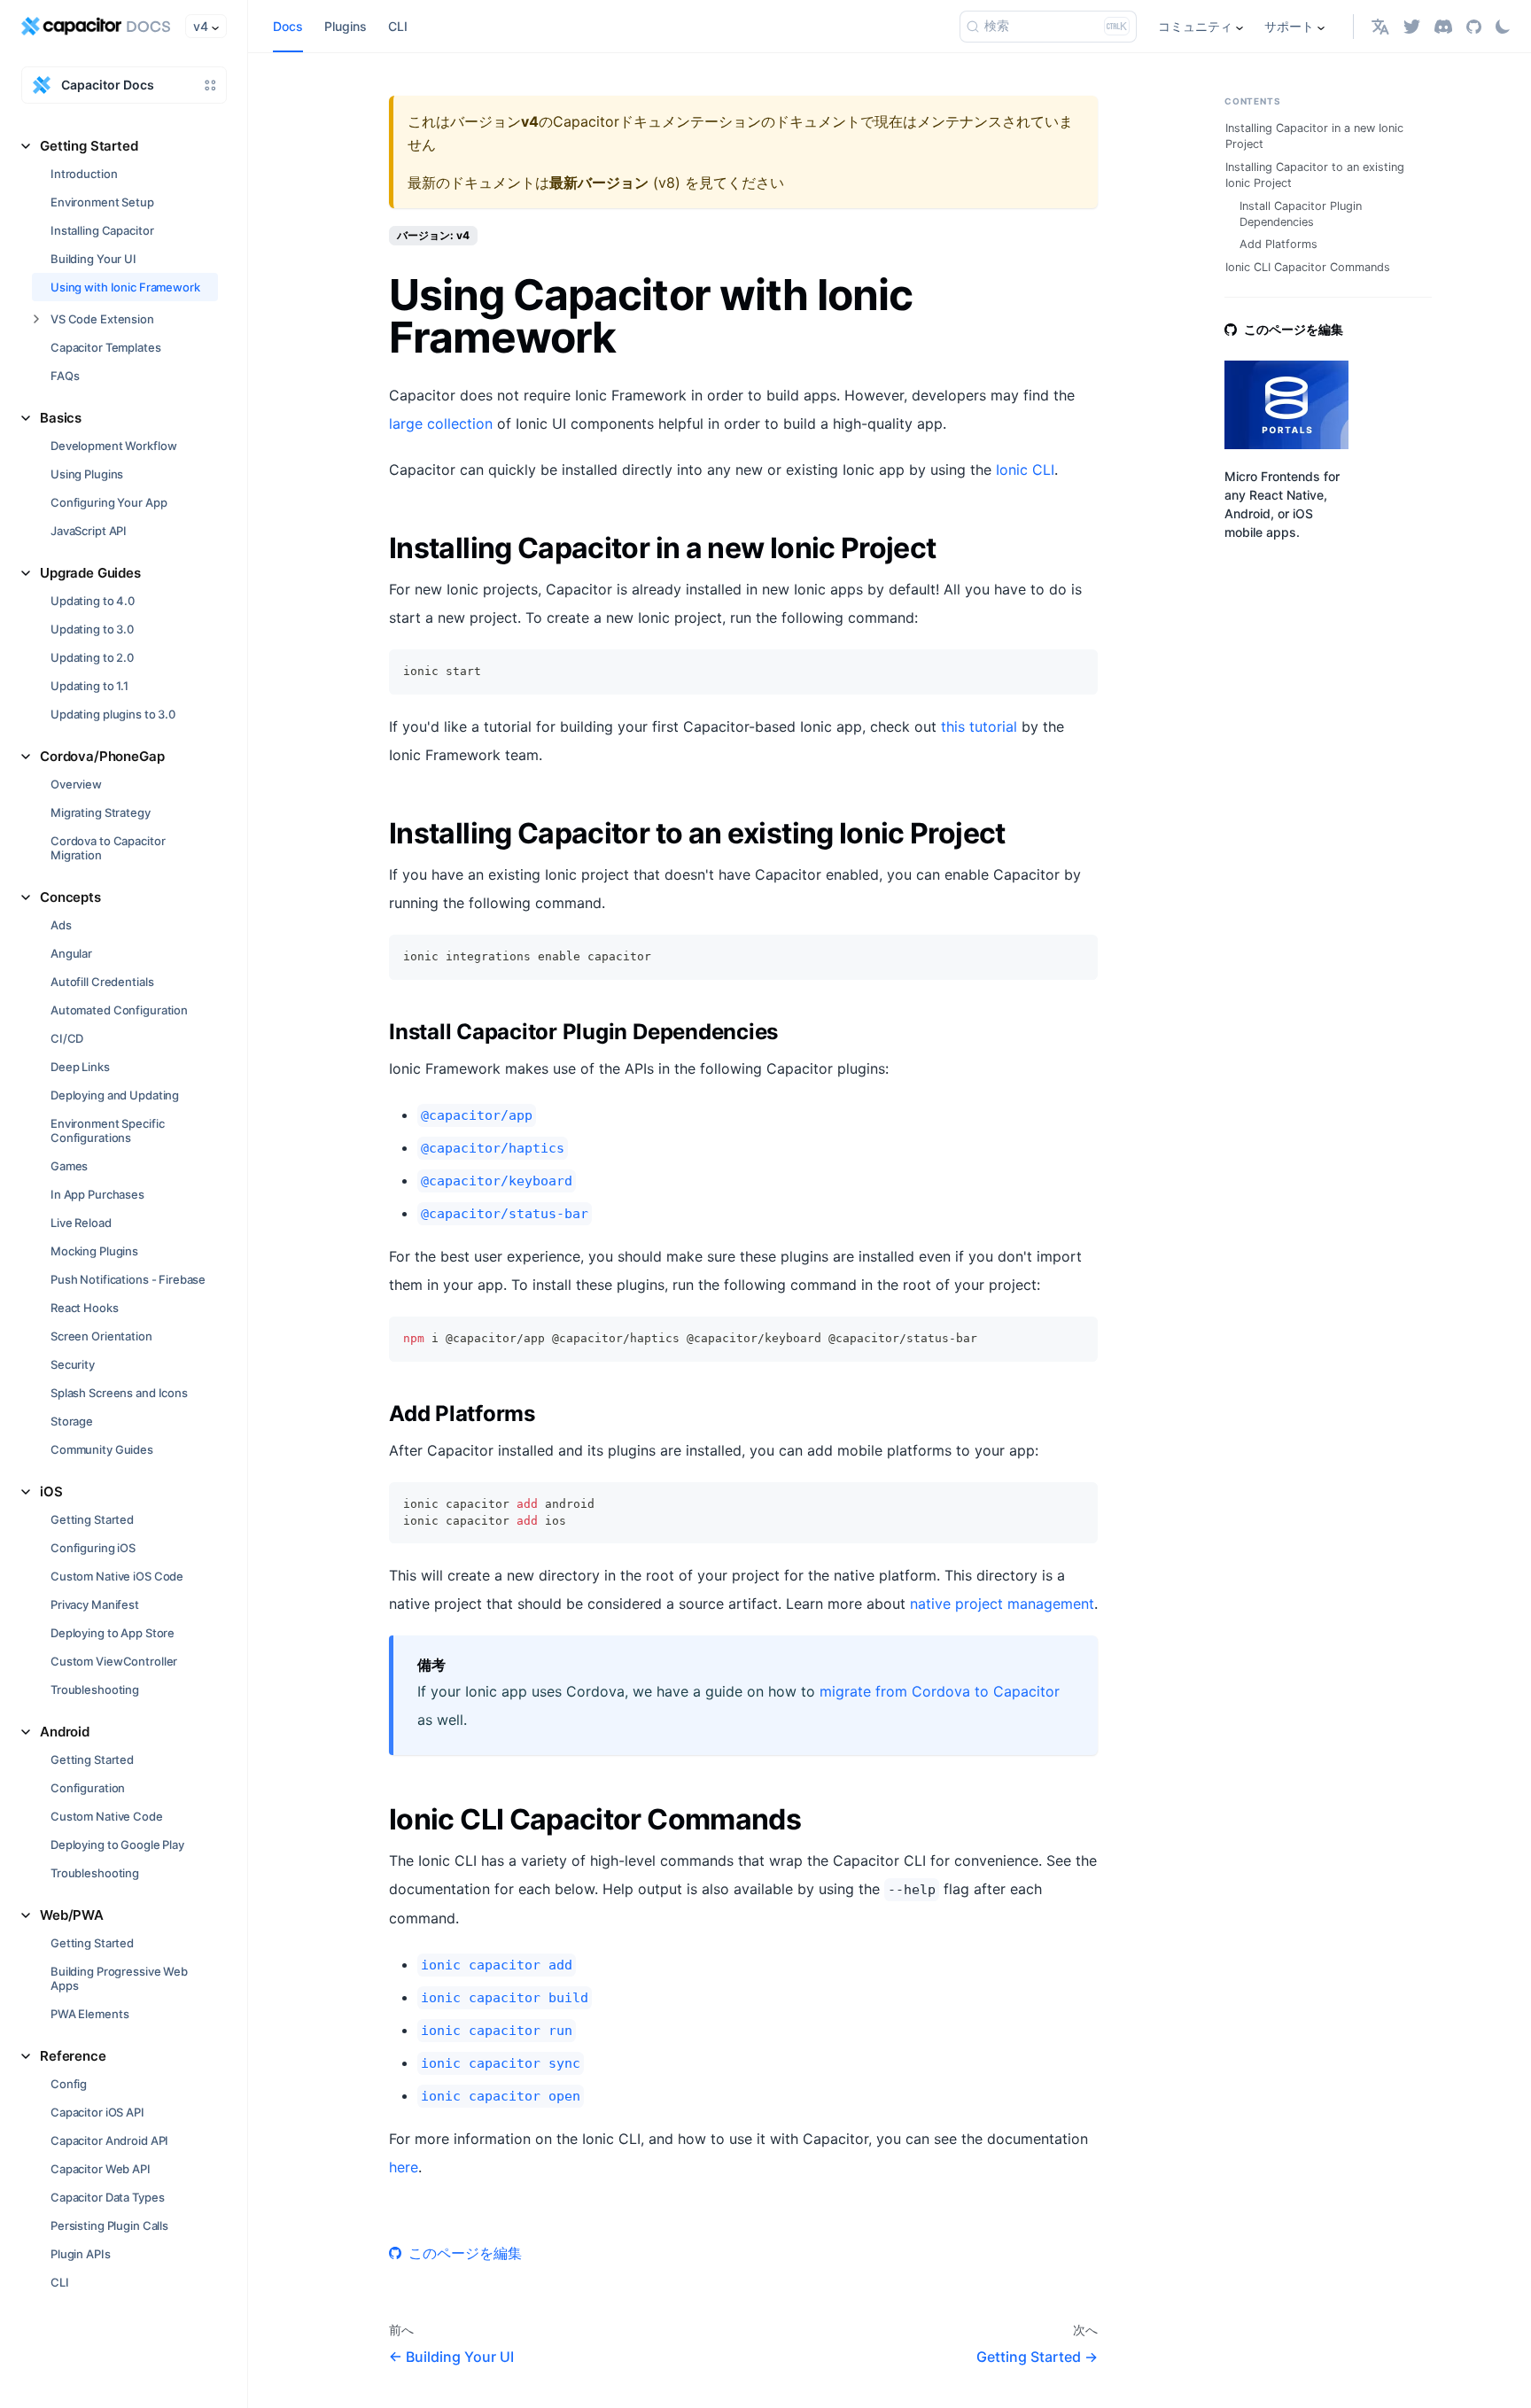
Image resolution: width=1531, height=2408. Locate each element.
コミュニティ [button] (1195, 26)
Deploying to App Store (113, 1633)
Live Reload (81, 1223)
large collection (441, 423)
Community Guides (102, 1449)
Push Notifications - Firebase (128, 1279)
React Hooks (85, 1308)
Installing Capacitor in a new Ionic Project (1314, 136)
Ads (61, 925)
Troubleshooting (95, 1689)
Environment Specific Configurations (107, 1130)
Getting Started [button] (89, 146)
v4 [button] (201, 26)
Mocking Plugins (94, 1251)
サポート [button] (1289, 26)
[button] (1380, 26)
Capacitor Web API (101, 2169)
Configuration (88, 1788)
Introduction (84, 174)
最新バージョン (599, 183)
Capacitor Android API (109, 2140)
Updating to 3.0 (92, 629)
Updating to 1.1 (89, 686)
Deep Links (80, 1067)
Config (69, 2084)
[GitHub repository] (1474, 26)
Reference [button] (73, 2056)
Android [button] (65, 1732)
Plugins (346, 26)
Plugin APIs (81, 2254)
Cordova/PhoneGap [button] (102, 756)
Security (73, 1364)
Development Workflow (113, 446)
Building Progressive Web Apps (119, 1978)
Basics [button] (61, 418)
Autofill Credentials (102, 982)
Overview (76, 784)
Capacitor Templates (106, 347)
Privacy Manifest (95, 1604)
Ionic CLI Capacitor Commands (1308, 267)
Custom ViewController (114, 1661)
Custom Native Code (107, 1816)
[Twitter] (1412, 26)
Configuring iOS (93, 1548)
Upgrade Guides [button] (90, 573)
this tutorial (979, 726)
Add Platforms (1278, 244)
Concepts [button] (70, 897)
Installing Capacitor (102, 230)
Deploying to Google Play (117, 1845)
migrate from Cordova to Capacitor (940, 1691)
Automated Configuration (119, 1010)
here (404, 2167)
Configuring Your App (109, 502)
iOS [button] (51, 1491)
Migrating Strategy (101, 812)
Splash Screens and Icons (119, 1393)
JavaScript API (89, 531)
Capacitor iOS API (97, 2112)
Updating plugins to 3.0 (113, 714)
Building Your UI (93, 259)
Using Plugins (87, 474)
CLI (60, 2282)
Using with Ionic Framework (125, 287)
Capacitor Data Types (107, 2197)
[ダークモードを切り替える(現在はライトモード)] (1503, 27)
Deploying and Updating (115, 1095)
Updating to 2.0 (92, 657)
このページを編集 (465, 2253)
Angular (71, 953)
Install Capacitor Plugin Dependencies (1301, 214)
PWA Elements (89, 2014)
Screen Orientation (101, 1336)
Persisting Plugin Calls (109, 2225)
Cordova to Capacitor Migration (108, 848)
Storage (72, 1421)
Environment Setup (102, 202)
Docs (288, 26)
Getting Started (92, 1519)
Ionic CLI (1025, 470)
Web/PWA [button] (72, 1915)
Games (69, 1166)
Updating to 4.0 (93, 601)
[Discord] (1443, 26)
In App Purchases (97, 1194)
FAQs (65, 376)
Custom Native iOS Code (117, 1576)
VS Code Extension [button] (102, 319)
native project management (1002, 1604)
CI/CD (67, 1038)
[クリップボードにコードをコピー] (1076, 671)
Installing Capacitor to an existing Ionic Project (1315, 175)
